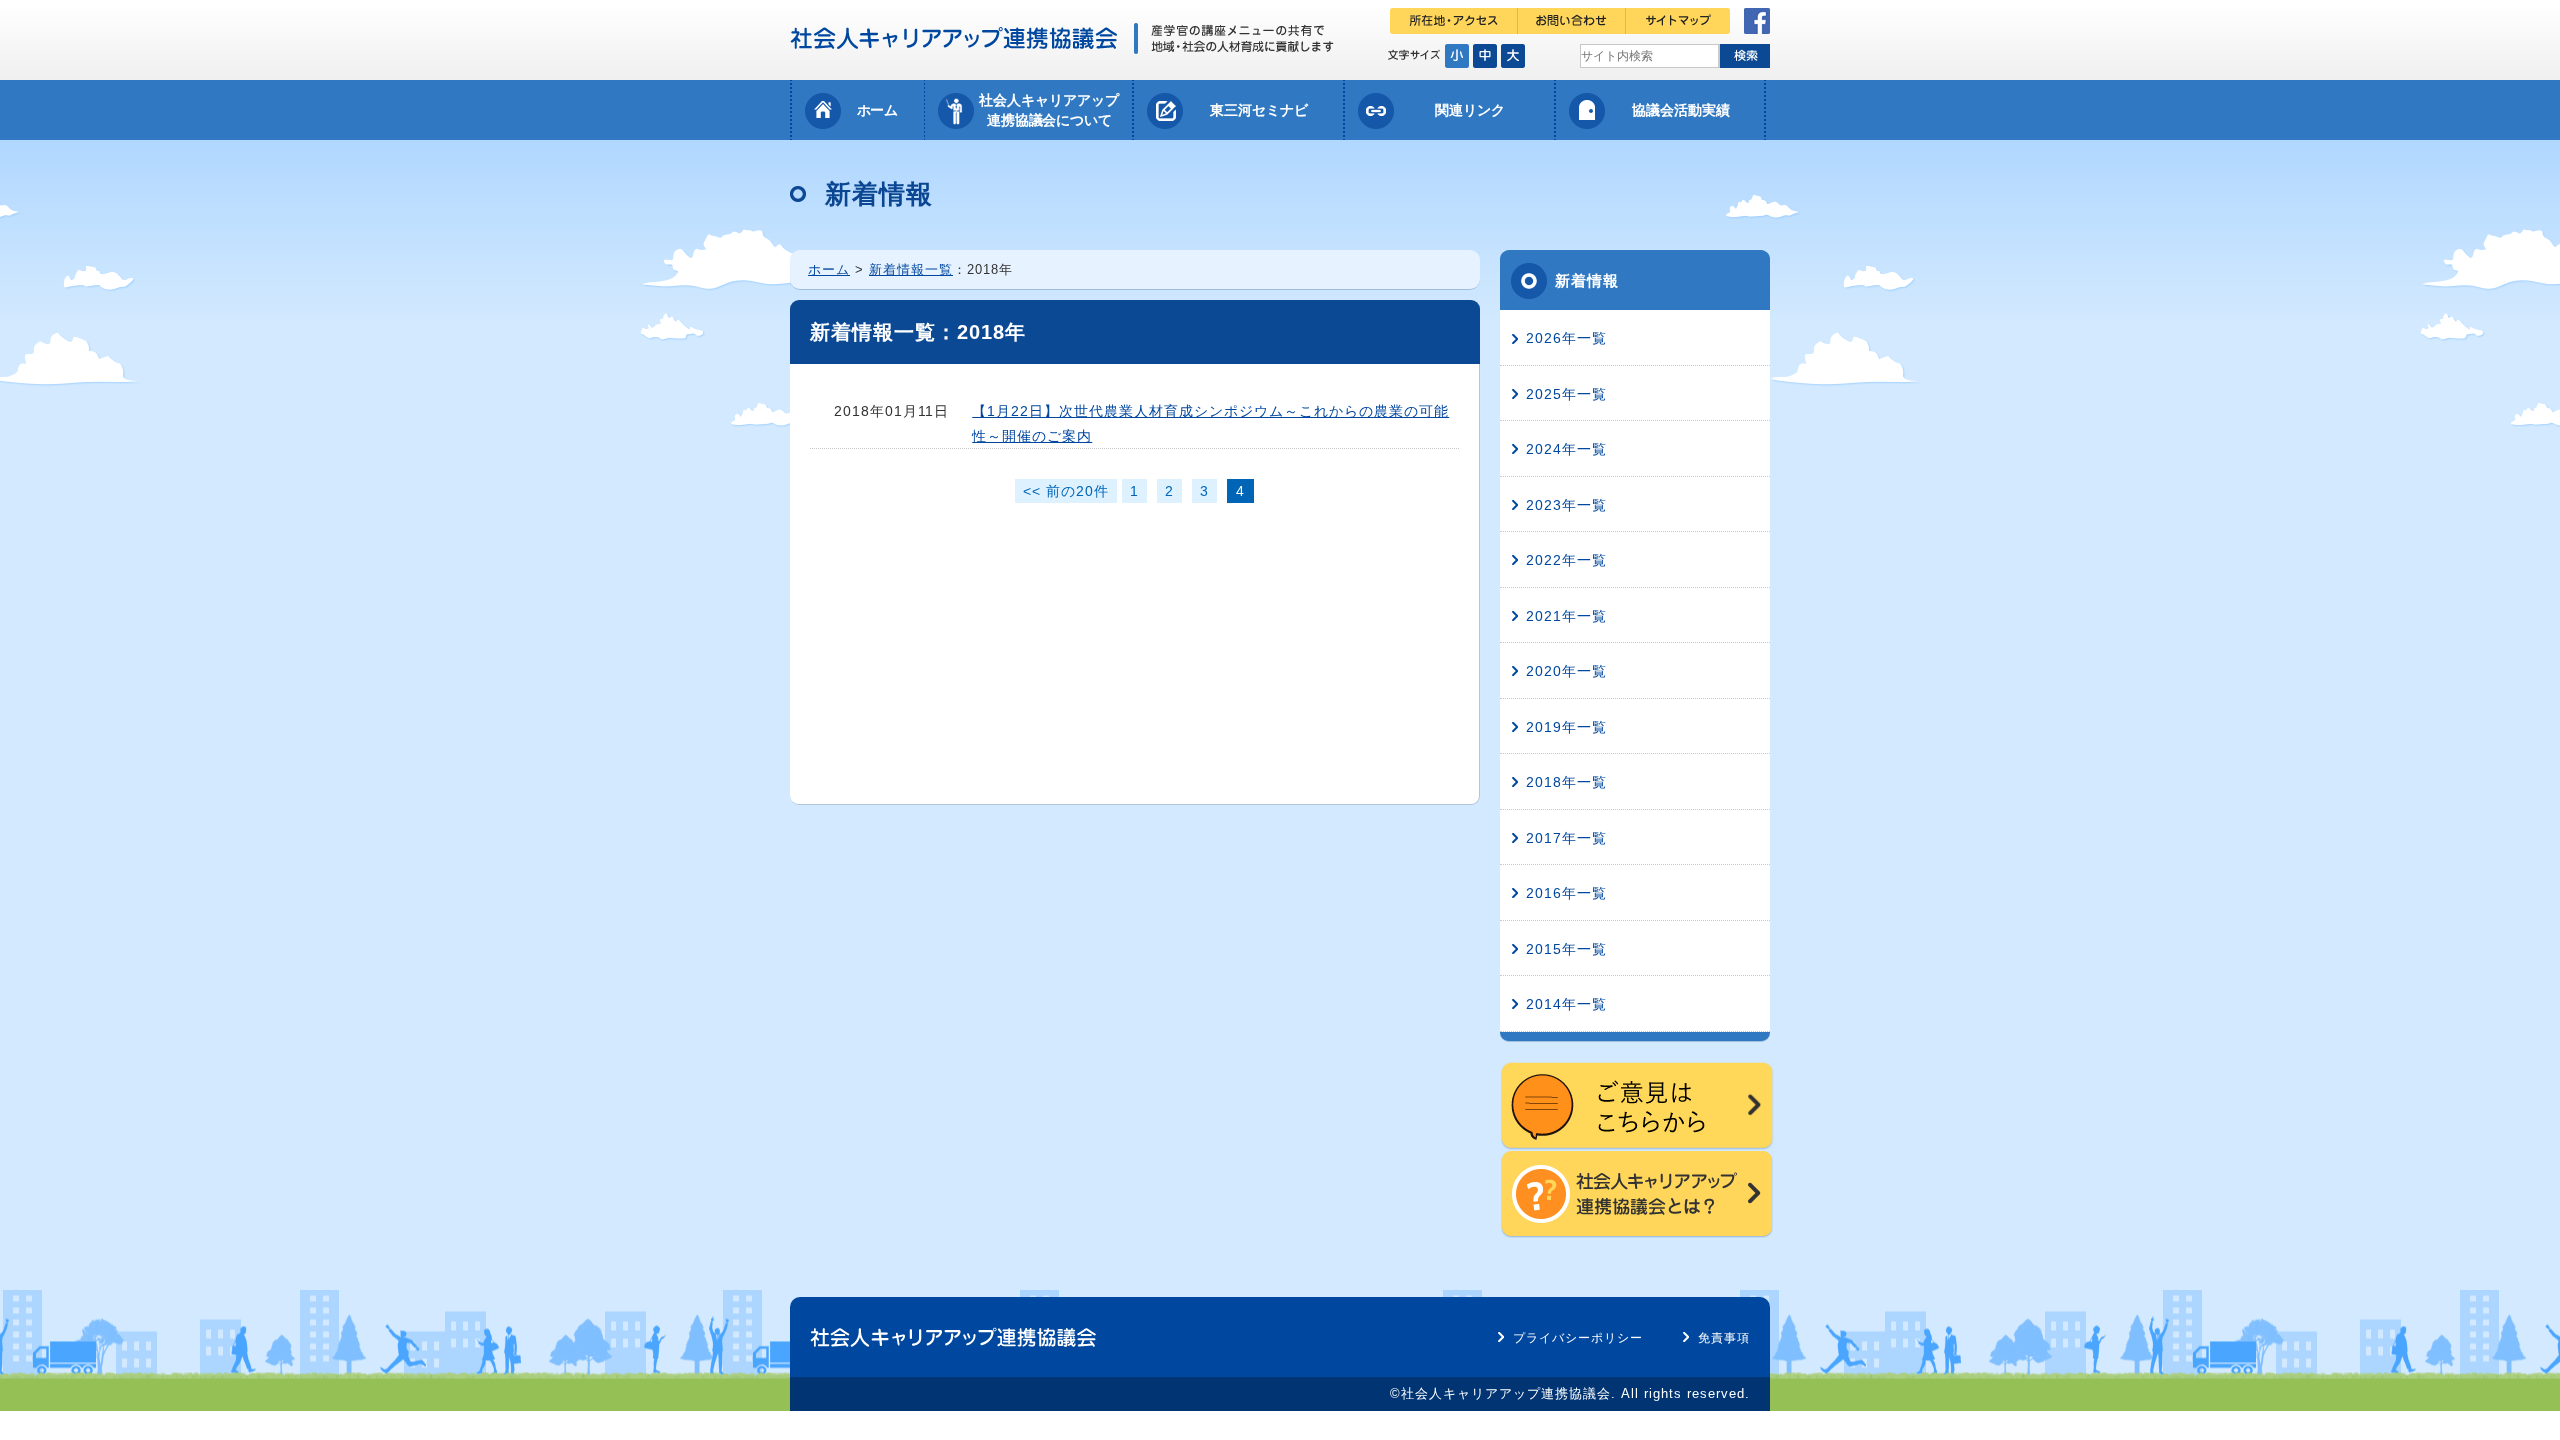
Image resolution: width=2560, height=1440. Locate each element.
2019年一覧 (1566, 727)
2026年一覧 (1566, 338)
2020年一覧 (1566, 671)
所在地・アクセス (1454, 21)
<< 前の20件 (1066, 491)
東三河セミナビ (1259, 110)
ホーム (878, 110)
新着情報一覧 (911, 269)
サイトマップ (1678, 21)
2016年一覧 (1566, 893)
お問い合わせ (1572, 21)
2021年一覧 (1566, 616)
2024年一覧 (1566, 449)
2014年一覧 (1566, 1004)
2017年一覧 (1566, 838)
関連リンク (1470, 110)
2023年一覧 (1566, 505)
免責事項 (1724, 1338)
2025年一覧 (1566, 394)
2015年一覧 (1566, 949)
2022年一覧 (1566, 560)
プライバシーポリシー (1578, 1338)
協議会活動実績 (1681, 110)
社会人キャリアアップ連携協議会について (1049, 110)
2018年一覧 (1566, 782)
